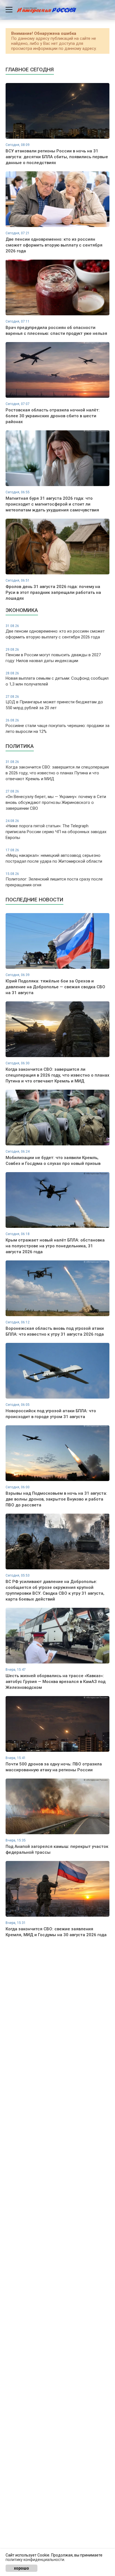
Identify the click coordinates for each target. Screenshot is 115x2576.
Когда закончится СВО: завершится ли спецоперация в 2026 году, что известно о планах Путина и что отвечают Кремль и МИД (57, 771)
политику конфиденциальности (35, 2560)
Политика (20, 746)
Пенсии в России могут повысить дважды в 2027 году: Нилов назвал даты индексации (53, 655)
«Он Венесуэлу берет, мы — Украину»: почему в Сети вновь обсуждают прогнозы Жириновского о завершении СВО (56, 800)
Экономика (22, 610)
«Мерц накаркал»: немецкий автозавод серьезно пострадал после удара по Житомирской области (54, 856)
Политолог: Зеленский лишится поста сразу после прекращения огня (54, 880)
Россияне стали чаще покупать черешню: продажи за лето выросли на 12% (57, 726)
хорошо (21, 2568)
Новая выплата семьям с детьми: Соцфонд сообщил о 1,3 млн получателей (57, 679)
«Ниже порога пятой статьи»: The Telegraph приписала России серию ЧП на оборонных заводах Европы (56, 830)
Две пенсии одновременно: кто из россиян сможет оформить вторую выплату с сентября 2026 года (55, 632)
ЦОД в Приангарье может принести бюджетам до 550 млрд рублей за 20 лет (54, 702)
